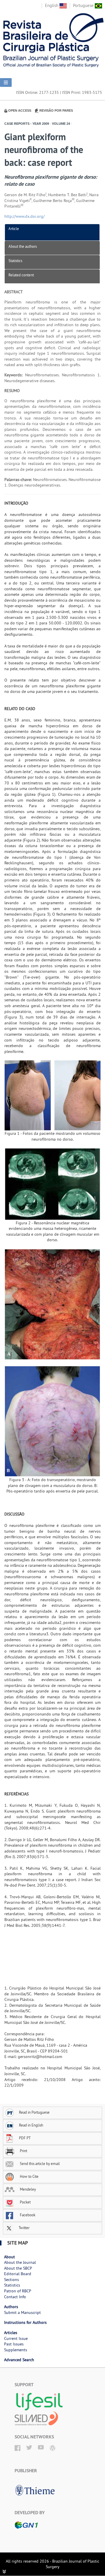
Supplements (16, 2350)
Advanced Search (19, 2360)
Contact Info (15, 2297)
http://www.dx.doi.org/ (24, 216)
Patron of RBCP (18, 2291)
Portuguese (84, 5)
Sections (12, 2280)
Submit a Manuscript (22, 2312)
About (9, 2257)
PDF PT (25, 2138)
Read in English (31, 2125)
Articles (11, 2333)
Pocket (25, 2202)
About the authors (23, 246)
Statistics (15, 261)
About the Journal (20, 2262)
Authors (11, 2307)
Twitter (24, 2228)
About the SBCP (18, 2268)
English (52, 5)
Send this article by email (39, 2164)
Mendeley (27, 2189)
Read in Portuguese (34, 2112)
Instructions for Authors (25, 2322)
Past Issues (14, 2344)
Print (23, 2151)
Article (14, 229)
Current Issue (16, 2338)
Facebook (27, 2215)
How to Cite (29, 2176)
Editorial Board (18, 2274)
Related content (21, 275)
